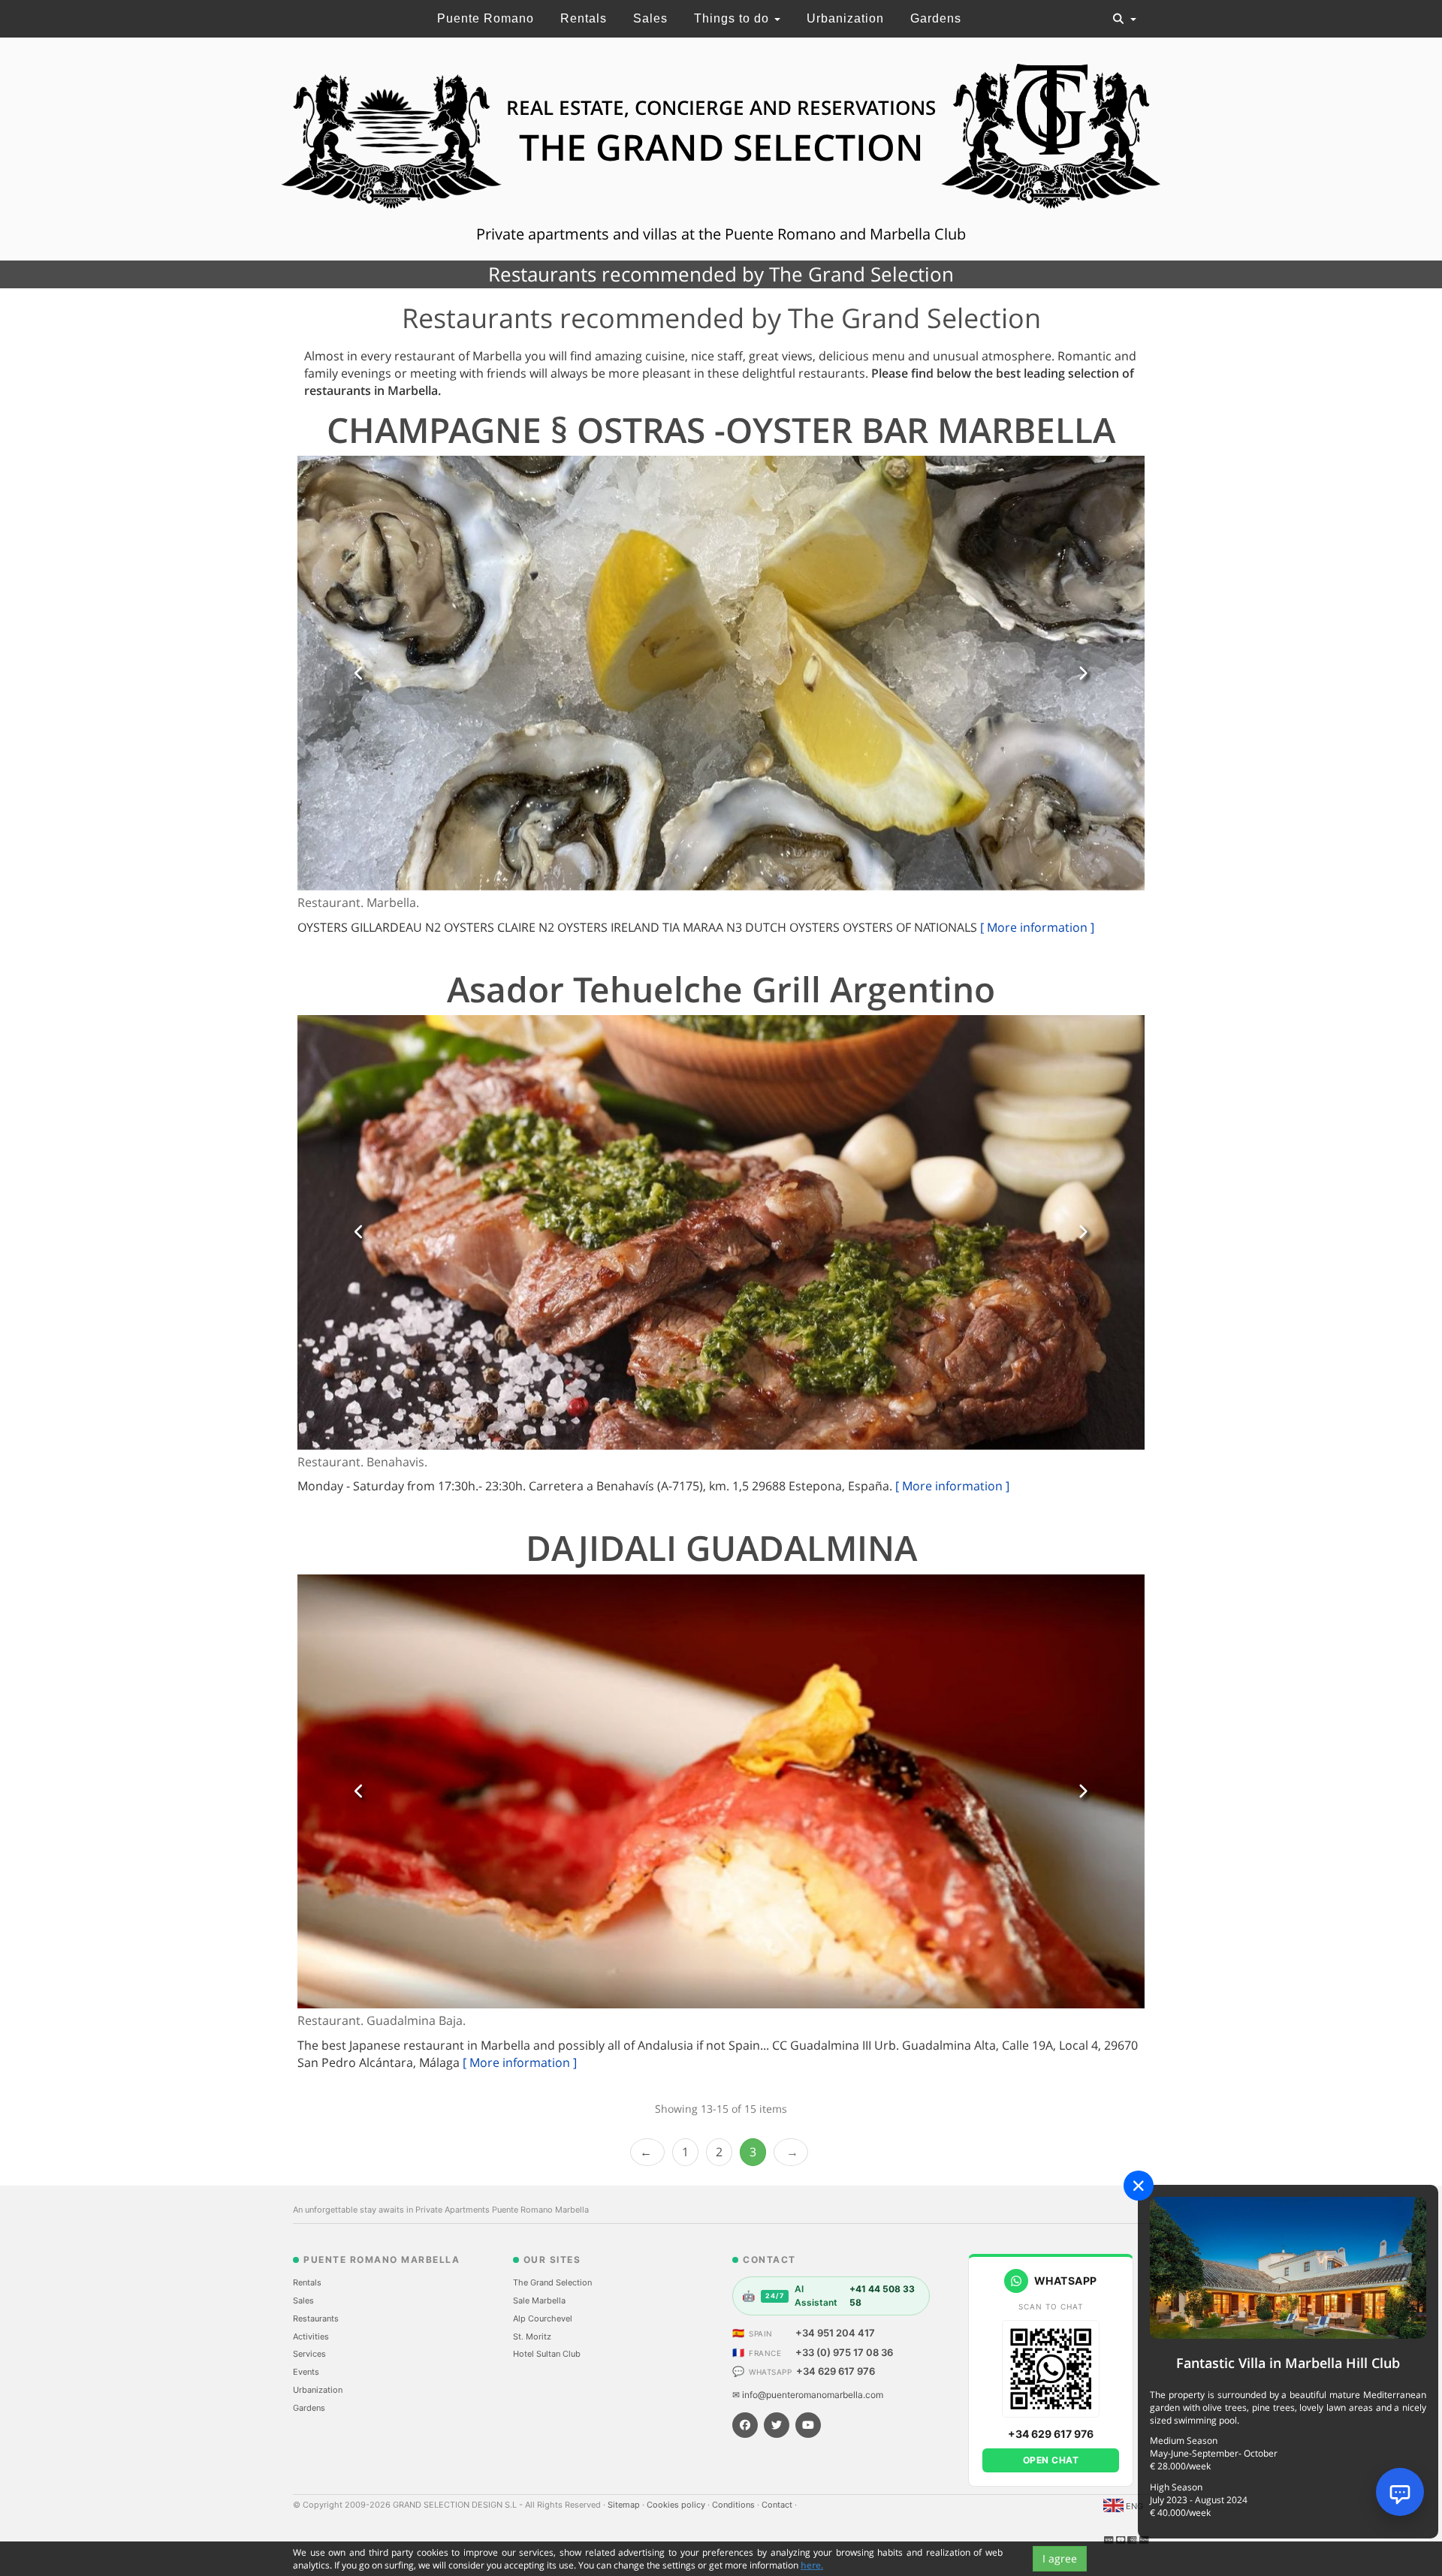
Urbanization (845, 18)
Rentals (584, 18)
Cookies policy (677, 2505)
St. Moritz (532, 2336)
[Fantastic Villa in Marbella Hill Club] (1288, 2267)
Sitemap (625, 2505)
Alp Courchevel (543, 2318)
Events (306, 2372)
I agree (1060, 2558)
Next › (791, 2152)
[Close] (1139, 2186)
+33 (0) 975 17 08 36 (844, 2352)
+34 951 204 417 (835, 2333)
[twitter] (777, 2425)
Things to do (733, 18)
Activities (311, 2336)
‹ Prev (647, 2152)
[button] (359, 673)
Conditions (735, 2505)
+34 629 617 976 (836, 2371)
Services (309, 2354)
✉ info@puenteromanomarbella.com (808, 2395)
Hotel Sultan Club (547, 2354)
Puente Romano (486, 18)
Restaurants (316, 2318)
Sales (650, 18)
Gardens (936, 18)
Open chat (1051, 2460)
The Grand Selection (552, 2282)
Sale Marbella (539, 2300)
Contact (778, 2505)
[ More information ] (1037, 927)
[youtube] (808, 2425)
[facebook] (745, 2425)
